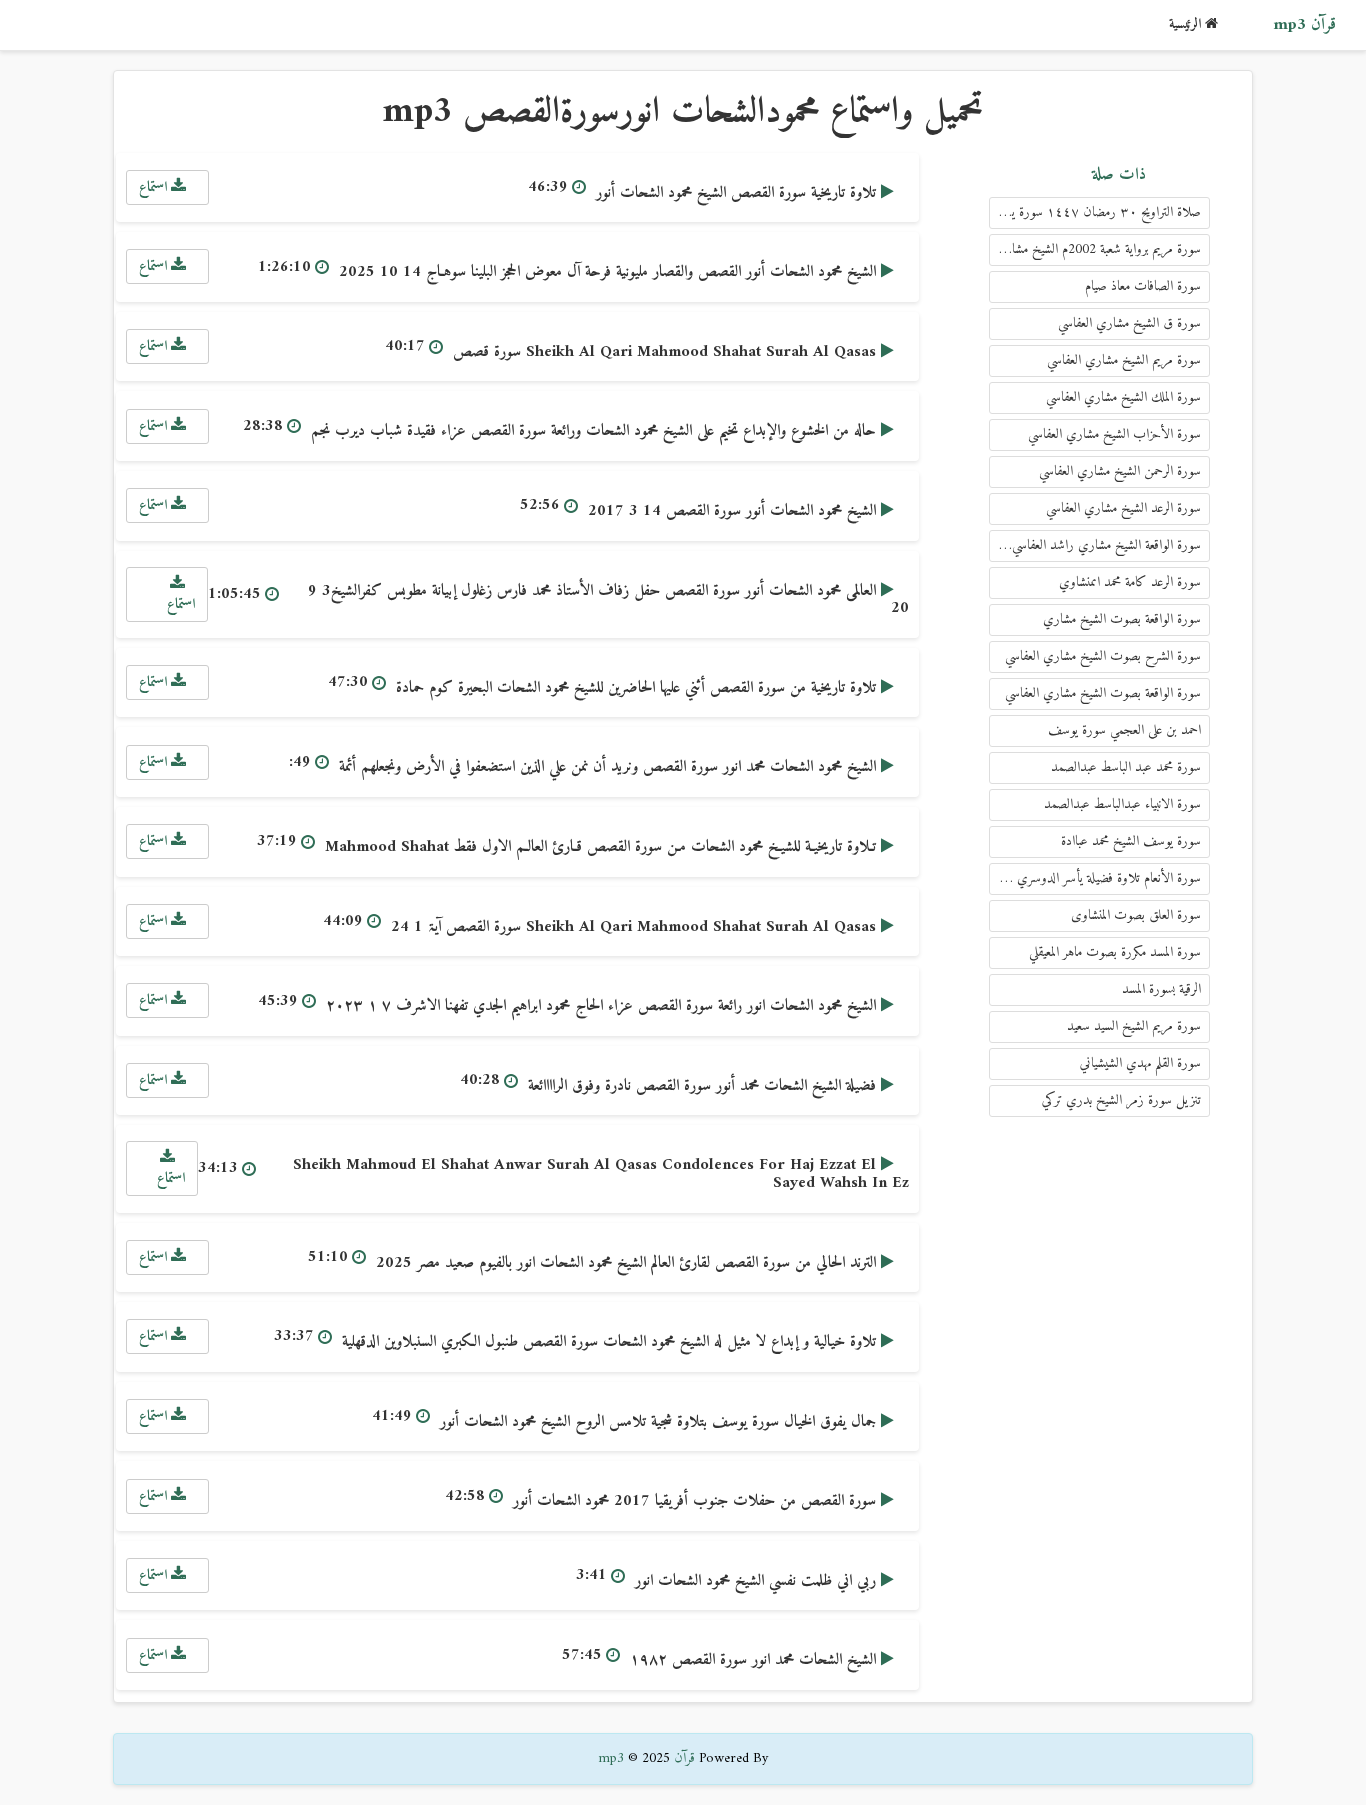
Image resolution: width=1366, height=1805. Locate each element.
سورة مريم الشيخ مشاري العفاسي (1124, 360)
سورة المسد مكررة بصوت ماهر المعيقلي (1115, 952)
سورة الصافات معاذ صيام (1143, 286)
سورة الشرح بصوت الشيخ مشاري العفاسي (1103, 656)
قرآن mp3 (1304, 25)
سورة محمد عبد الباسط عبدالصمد (1126, 767)
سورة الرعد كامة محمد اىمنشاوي (1130, 582)
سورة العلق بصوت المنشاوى (1136, 915)
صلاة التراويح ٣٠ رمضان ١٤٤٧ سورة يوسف (1095, 212)
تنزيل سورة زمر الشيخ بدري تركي (1121, 1100)
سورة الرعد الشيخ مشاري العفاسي (1123, 508)
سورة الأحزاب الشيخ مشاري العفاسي (1114, 434)
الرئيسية (1187, 24)
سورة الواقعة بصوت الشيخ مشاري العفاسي (1103, 693)
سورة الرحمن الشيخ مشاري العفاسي (1120, 471)
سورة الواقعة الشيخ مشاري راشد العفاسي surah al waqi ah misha (1095, 545)
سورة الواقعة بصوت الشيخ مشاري (1122, 619)
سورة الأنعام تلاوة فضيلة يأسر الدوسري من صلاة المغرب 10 (1095, 878)
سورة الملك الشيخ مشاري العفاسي (1123, 397)
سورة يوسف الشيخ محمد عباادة (1131, 841)
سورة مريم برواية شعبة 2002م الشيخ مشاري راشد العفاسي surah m (1095, 249)
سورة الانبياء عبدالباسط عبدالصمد (1122, 804)
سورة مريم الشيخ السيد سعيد (1134, 1026)
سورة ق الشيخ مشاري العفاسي (1129, 323)
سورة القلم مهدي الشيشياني (1140, 1063)
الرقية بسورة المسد (1161, 989)
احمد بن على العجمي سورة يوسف (1124, 730)
